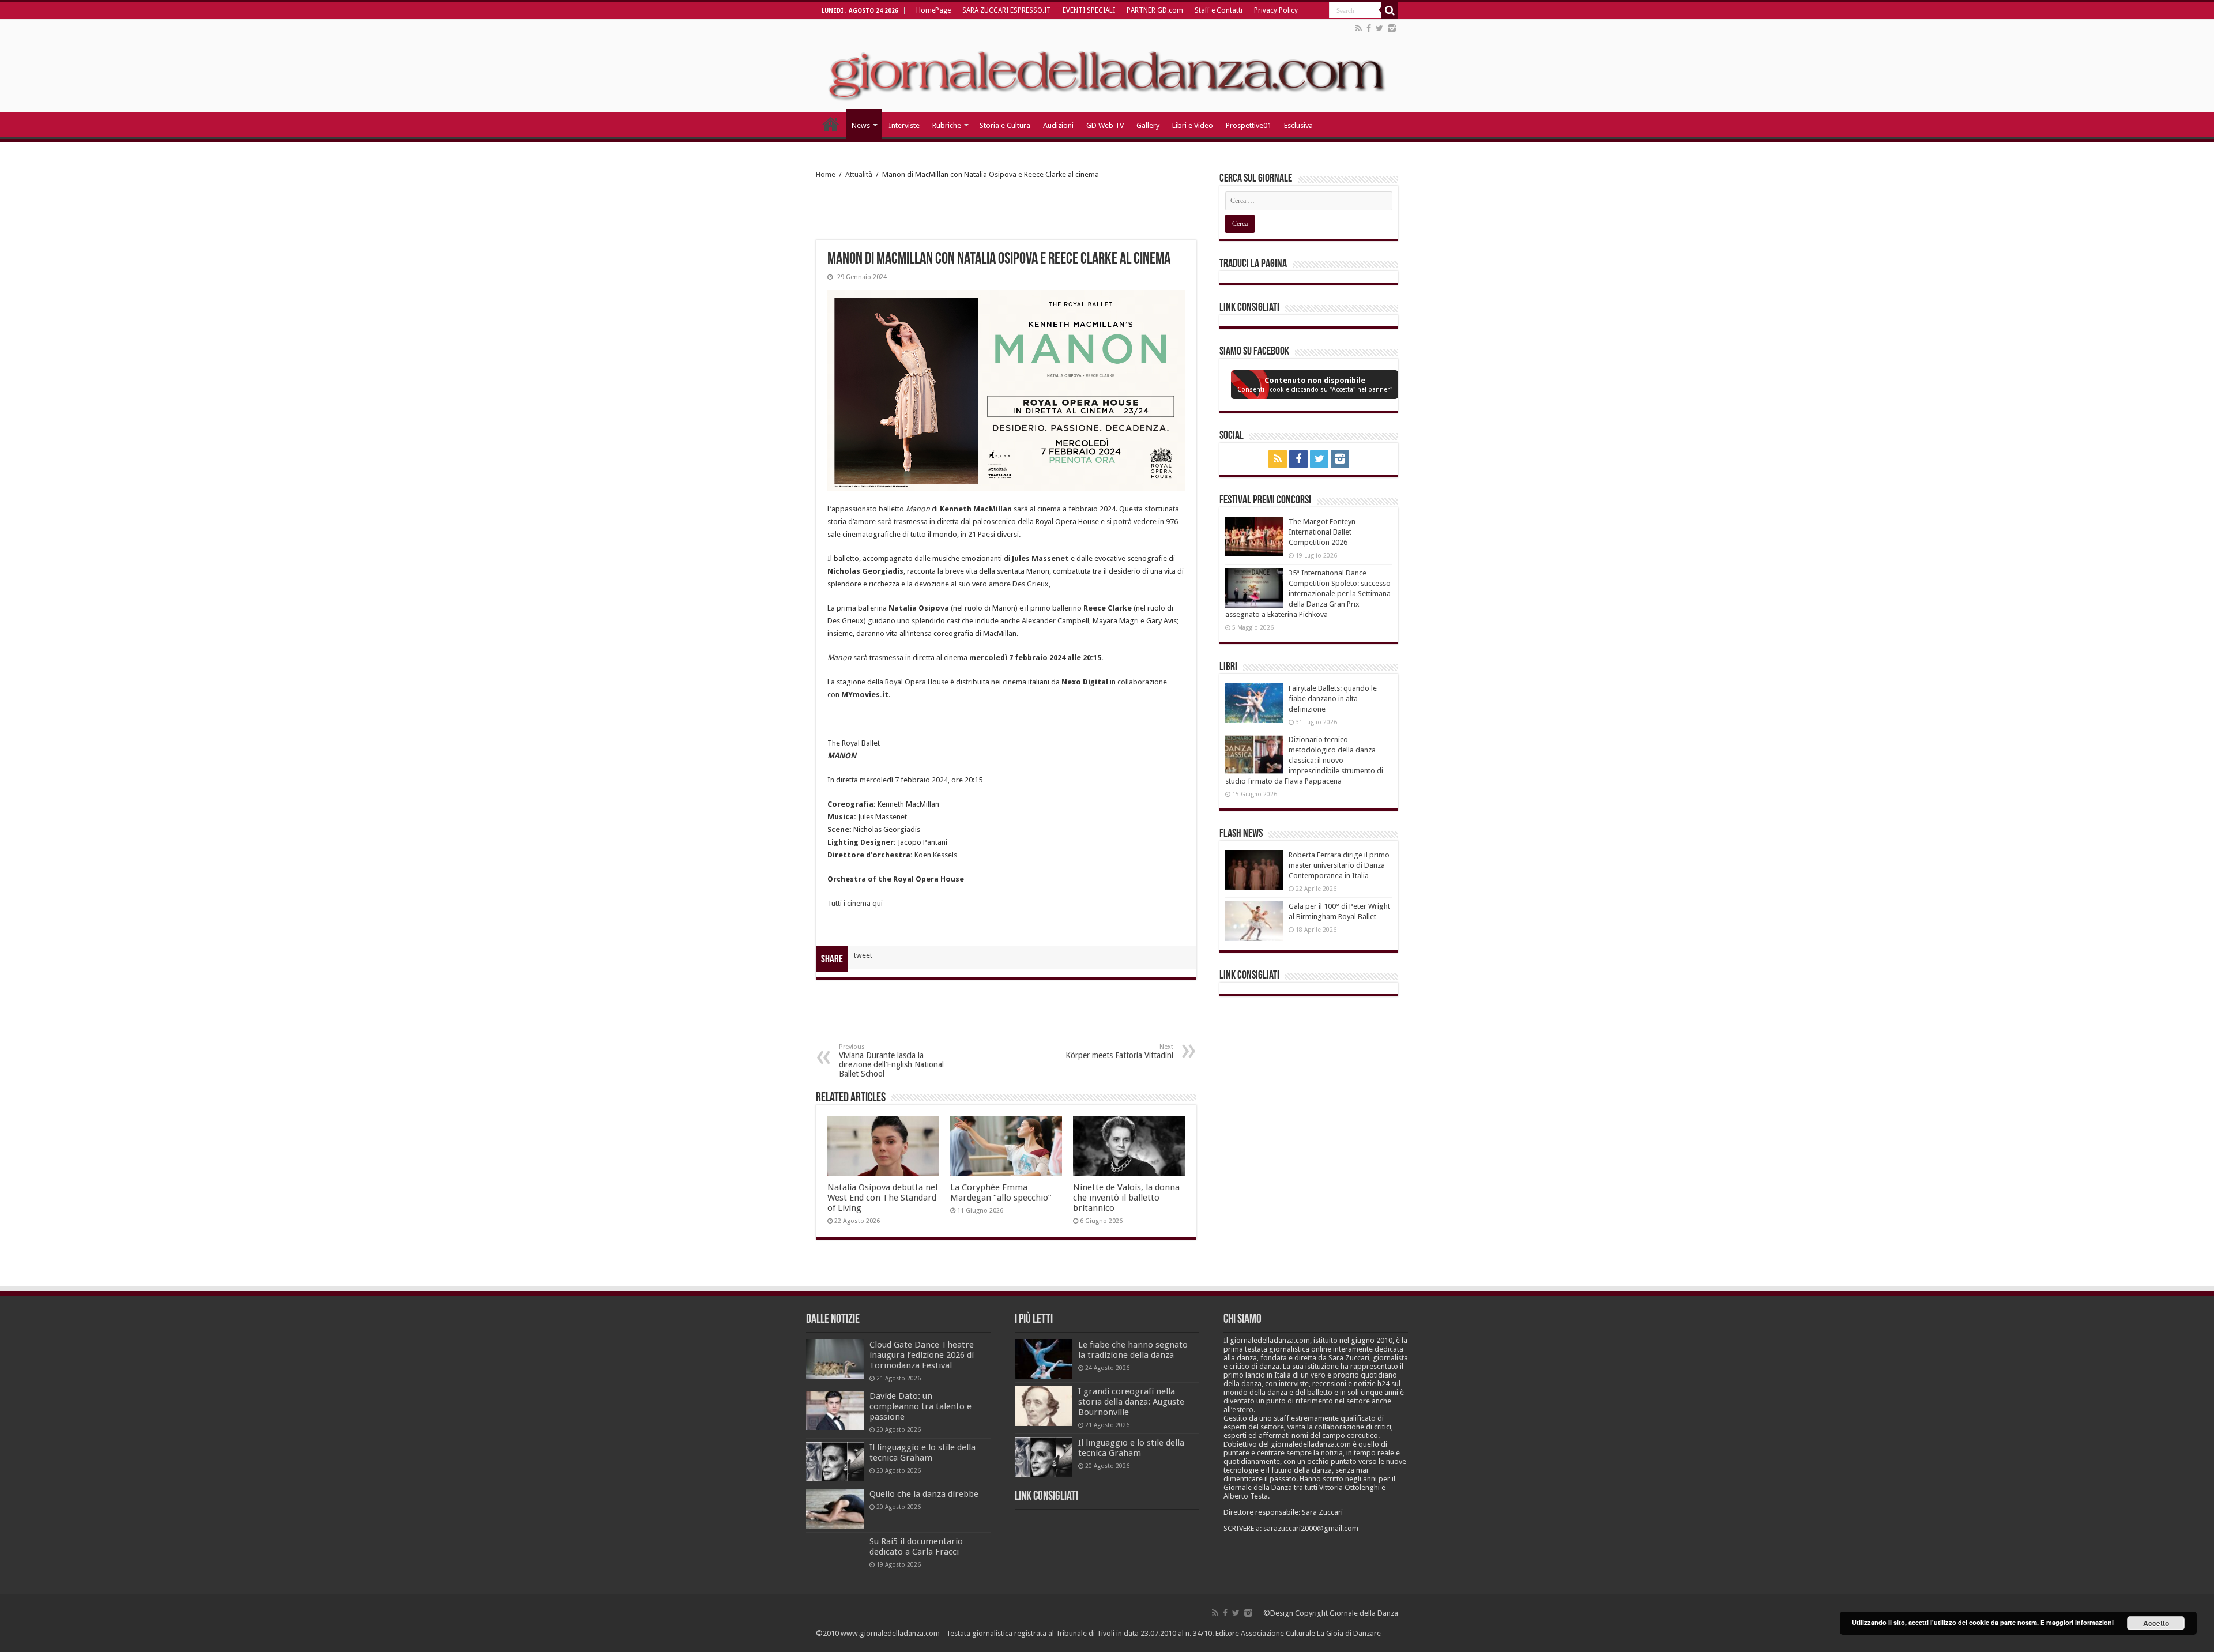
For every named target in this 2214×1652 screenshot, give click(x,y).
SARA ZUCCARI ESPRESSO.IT (1007, 10)
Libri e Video (1193, 125)
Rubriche (947, 125)
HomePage (933, 10)
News (861, 125)
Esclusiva (1298, 125)
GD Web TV (1105, 125)
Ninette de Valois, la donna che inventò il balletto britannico (1126, 1198)
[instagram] (1392, 28)
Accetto (2156, 1623)
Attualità (859, 174)
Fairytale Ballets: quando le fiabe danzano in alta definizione (1333, 699)
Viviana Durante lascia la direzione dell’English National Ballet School (891, 1061)
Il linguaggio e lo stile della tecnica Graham (922, 1452)
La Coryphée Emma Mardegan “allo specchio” (1001, 1192)
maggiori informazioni (2080, 1622)
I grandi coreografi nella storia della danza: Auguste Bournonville (1131, 1402)
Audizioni (1058, 125)
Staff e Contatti (1219, 10)
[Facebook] (1369, 28)
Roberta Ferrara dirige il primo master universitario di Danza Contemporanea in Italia (1339, 865)
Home (826, 174)
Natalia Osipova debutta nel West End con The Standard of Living (882, 1198)
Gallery (1148, 125)
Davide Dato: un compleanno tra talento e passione (920, 1406)
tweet (863, 955)
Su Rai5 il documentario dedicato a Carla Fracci (916, 1546)
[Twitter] (1379, 28)
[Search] (1390, 10)
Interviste (904, 125)
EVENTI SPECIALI (1089, 10)
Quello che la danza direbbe (924, 1494)
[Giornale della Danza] (1107, 66)
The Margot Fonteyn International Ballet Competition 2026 (1322, 532)
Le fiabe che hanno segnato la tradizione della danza (1133, 1350)
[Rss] (1359, 28)
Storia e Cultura (1005, 125)
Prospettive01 (1249, 125)
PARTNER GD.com (1155, 10)
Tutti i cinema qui (856, 903)
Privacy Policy (1276, 10)
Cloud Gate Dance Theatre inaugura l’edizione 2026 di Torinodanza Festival (922, 1355)
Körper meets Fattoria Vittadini (1119, 1051)
